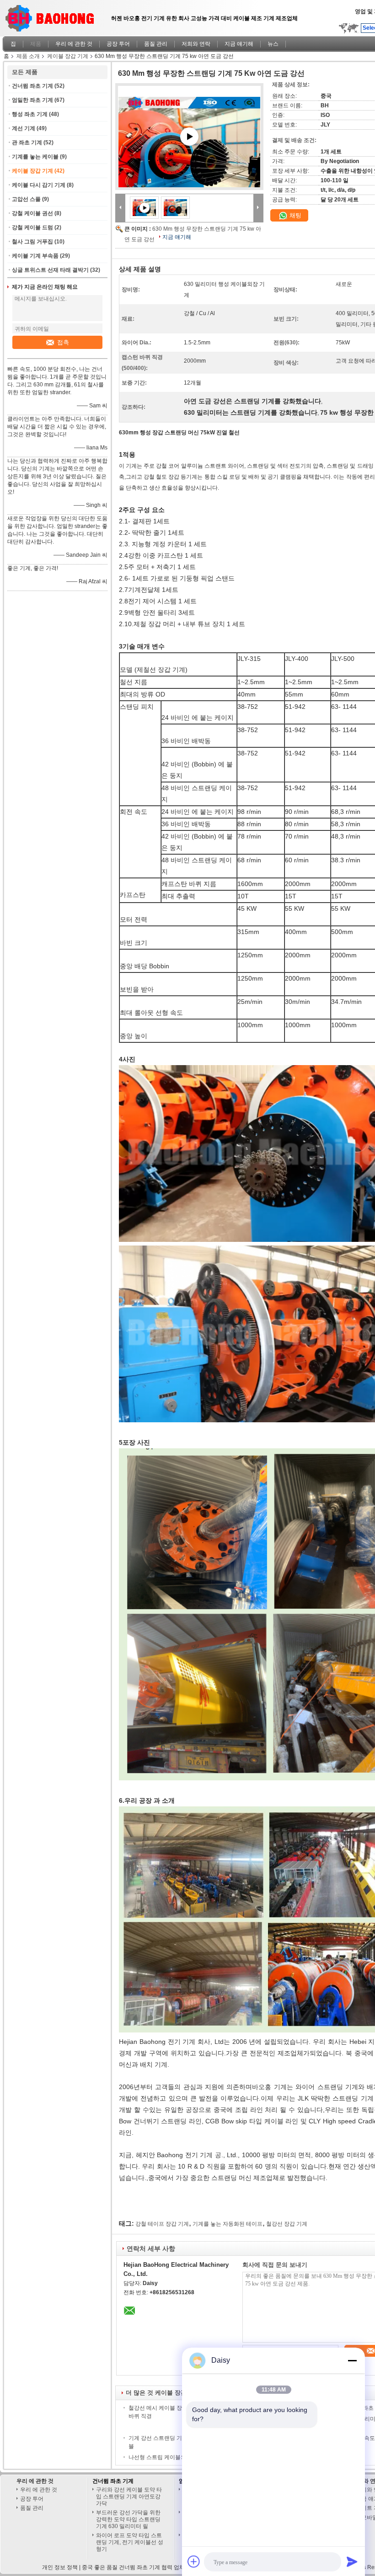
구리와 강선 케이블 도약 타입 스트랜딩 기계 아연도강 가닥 (129, 2497)
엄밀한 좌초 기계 (32, 100)
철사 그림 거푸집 (32, 242)
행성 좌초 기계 (30, 114)
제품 (36, 44)
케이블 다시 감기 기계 (39, 185)
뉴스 (273, 44)
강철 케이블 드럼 (32, 227)
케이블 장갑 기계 (68, 56)
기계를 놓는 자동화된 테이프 (228, 2224)
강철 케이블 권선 (32, 213)
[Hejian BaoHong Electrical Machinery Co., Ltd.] (120, 207)
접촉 (63, 342)
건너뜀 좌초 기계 (32, 86)
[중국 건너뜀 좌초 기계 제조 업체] (53, 16)
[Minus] (352, 2360)
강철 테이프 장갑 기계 (162, 2224)
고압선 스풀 (26, 199)
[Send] (352, 2561)
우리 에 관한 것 (74, 44)
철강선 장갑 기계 (287, 2224)
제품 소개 (28, 56)
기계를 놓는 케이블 (35, 157)
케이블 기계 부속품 (35, 256)
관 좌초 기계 (27, 143)
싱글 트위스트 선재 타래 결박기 (50, 270)
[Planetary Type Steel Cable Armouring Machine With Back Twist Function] (189, 148)
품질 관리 (156, 44)
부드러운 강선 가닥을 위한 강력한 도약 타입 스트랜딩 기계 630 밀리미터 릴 (128, 2519)
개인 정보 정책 (60, 2567)
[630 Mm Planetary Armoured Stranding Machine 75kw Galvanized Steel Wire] (176, 207)
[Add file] (194, 2561)
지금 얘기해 (239, 44)
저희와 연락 (196, 44)
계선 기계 (24, 128)
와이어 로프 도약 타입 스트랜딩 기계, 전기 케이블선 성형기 (130, 2542)
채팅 (295, 215)
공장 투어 (118, 44)
